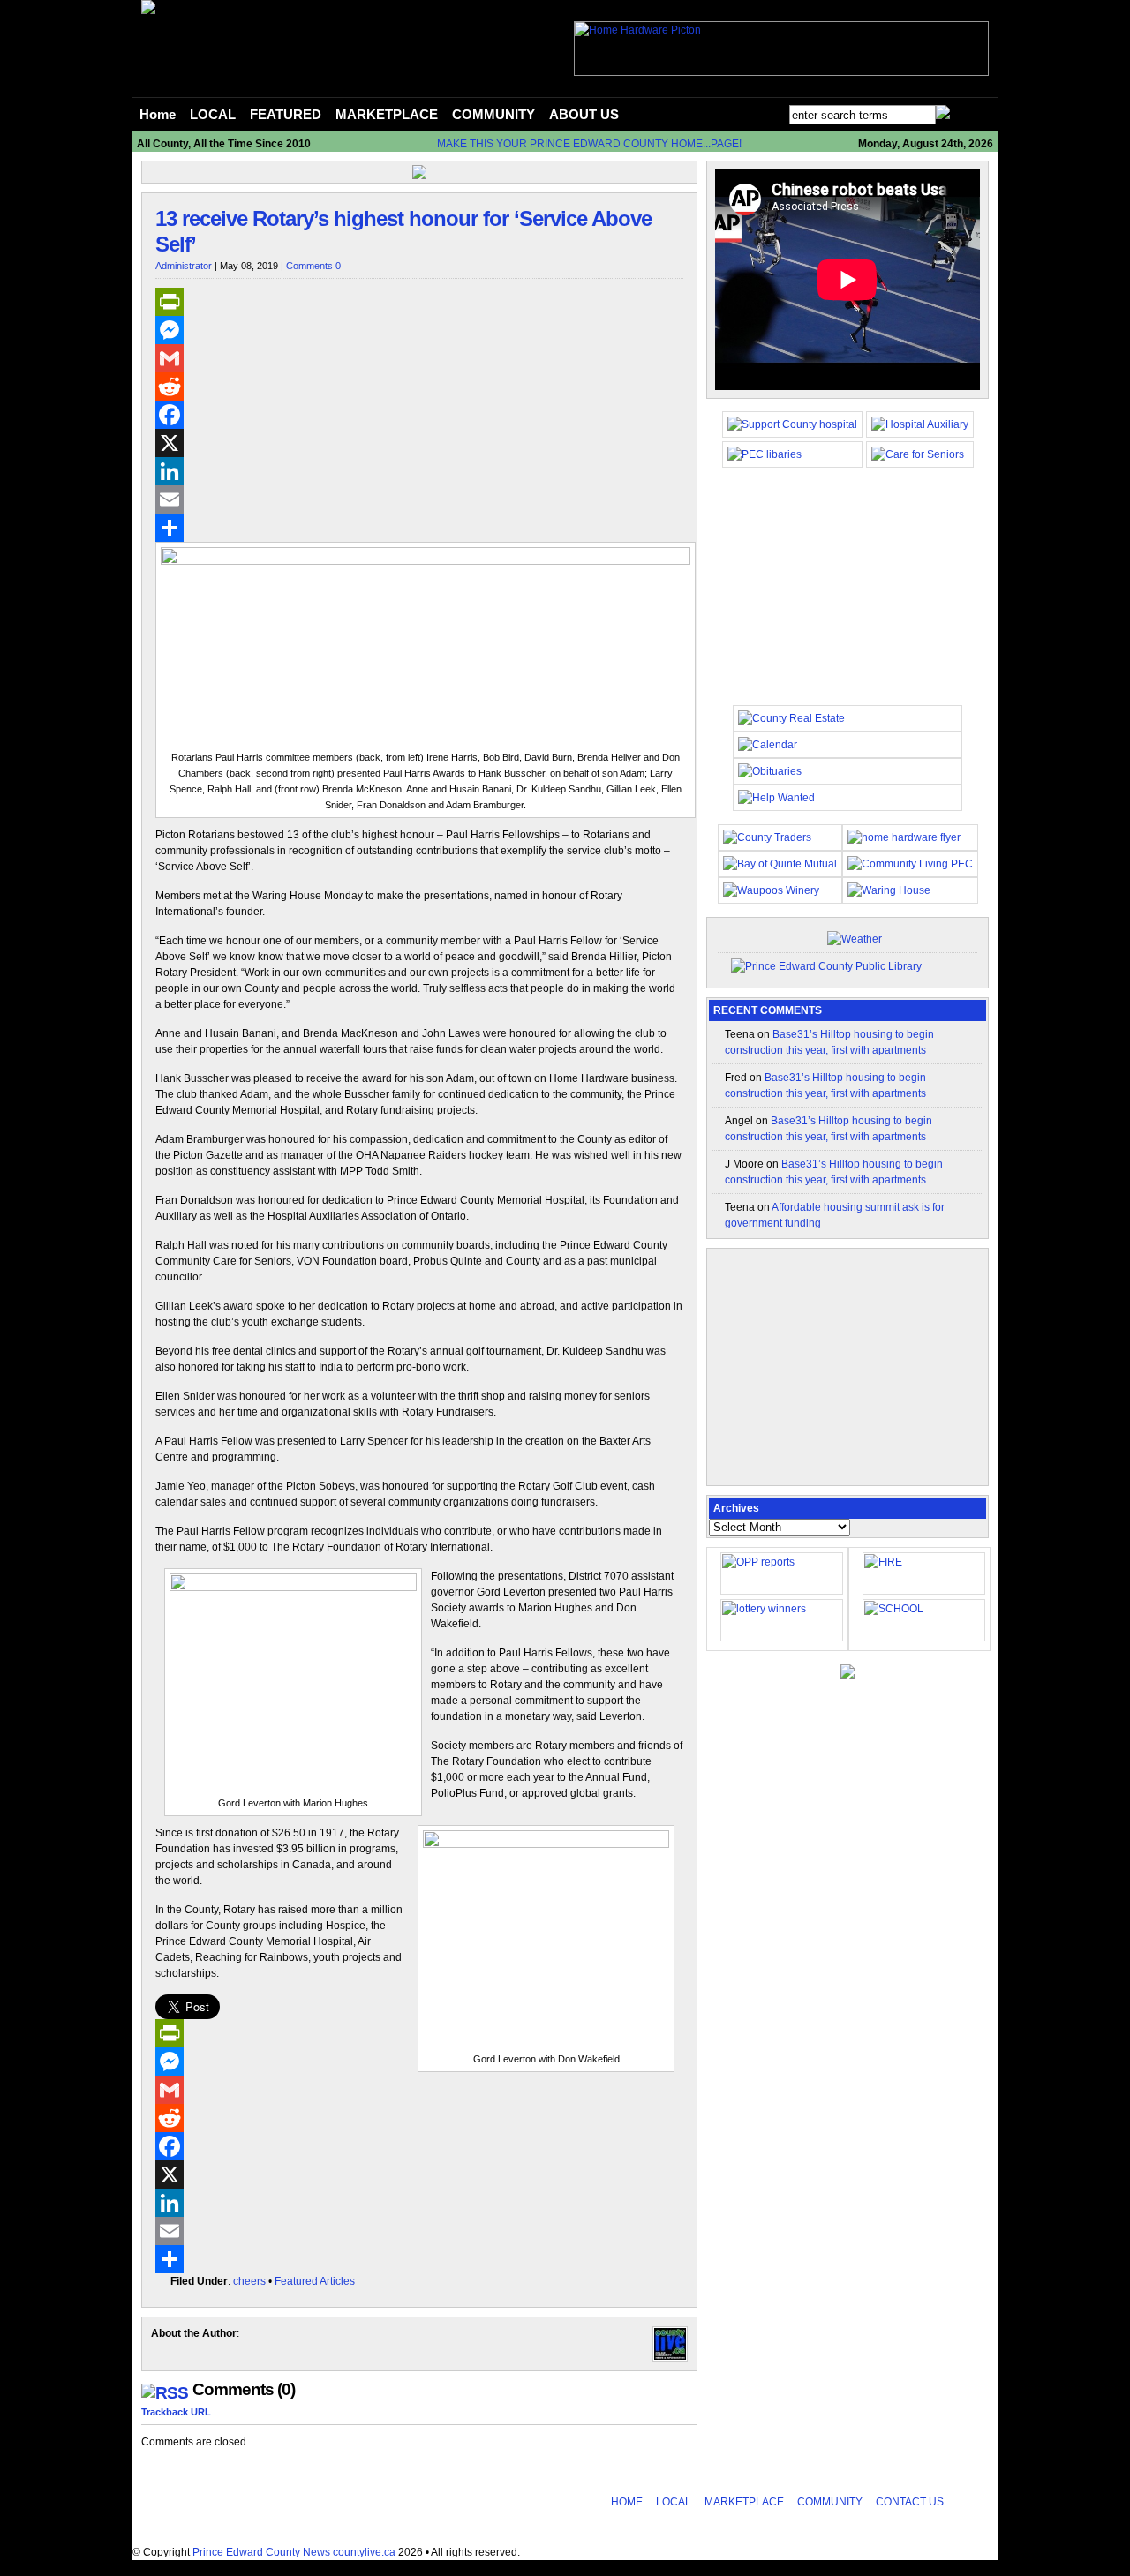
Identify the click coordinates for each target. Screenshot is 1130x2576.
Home (158, 115)
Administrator (184, 266)
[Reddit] (419, 387)
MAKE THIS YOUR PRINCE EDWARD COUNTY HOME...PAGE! (589, 144)
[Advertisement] (847, 595)
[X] (419, 443)
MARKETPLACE (387, 115)
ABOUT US (584, 115)
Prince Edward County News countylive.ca (294, 2552)
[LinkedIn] (419, 471)
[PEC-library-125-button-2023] (765, 454)
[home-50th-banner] (638, 30)
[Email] (419, 499)
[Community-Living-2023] (910, 864)
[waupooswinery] (771, 890)
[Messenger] (419, 330)
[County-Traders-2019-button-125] (767, 837)
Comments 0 (313, 266)
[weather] (855, 939)
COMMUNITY (493, 115)
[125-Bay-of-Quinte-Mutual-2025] (780, 864)
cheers (249, 2281)
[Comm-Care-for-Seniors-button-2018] (918, 454)
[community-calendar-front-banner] (768, 745)
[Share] (419, 528)
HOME (627, 2502)
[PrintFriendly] (419, 302)
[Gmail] (419, 358)
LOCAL (213, 115)
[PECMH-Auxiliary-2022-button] (920, 424)
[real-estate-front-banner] (791, 718)
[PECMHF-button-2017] (792, 424)
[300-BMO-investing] (847, 1675)
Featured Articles (315, 2281)
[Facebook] (419, 415)
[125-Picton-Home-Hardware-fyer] (904, 837)
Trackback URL (176, 2412)
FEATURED (286, 115)
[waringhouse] (889, 890)
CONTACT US (910, 2502)
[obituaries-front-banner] (770, 771)
